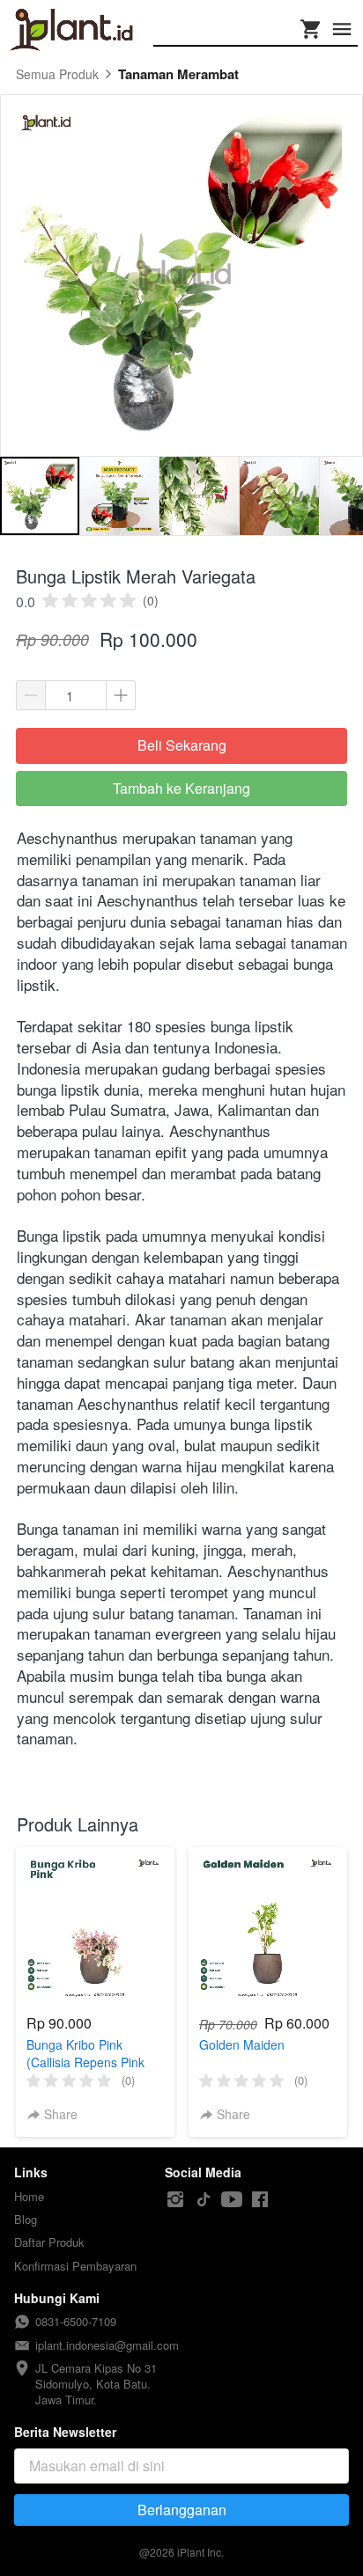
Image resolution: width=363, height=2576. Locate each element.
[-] (175, 2200)
